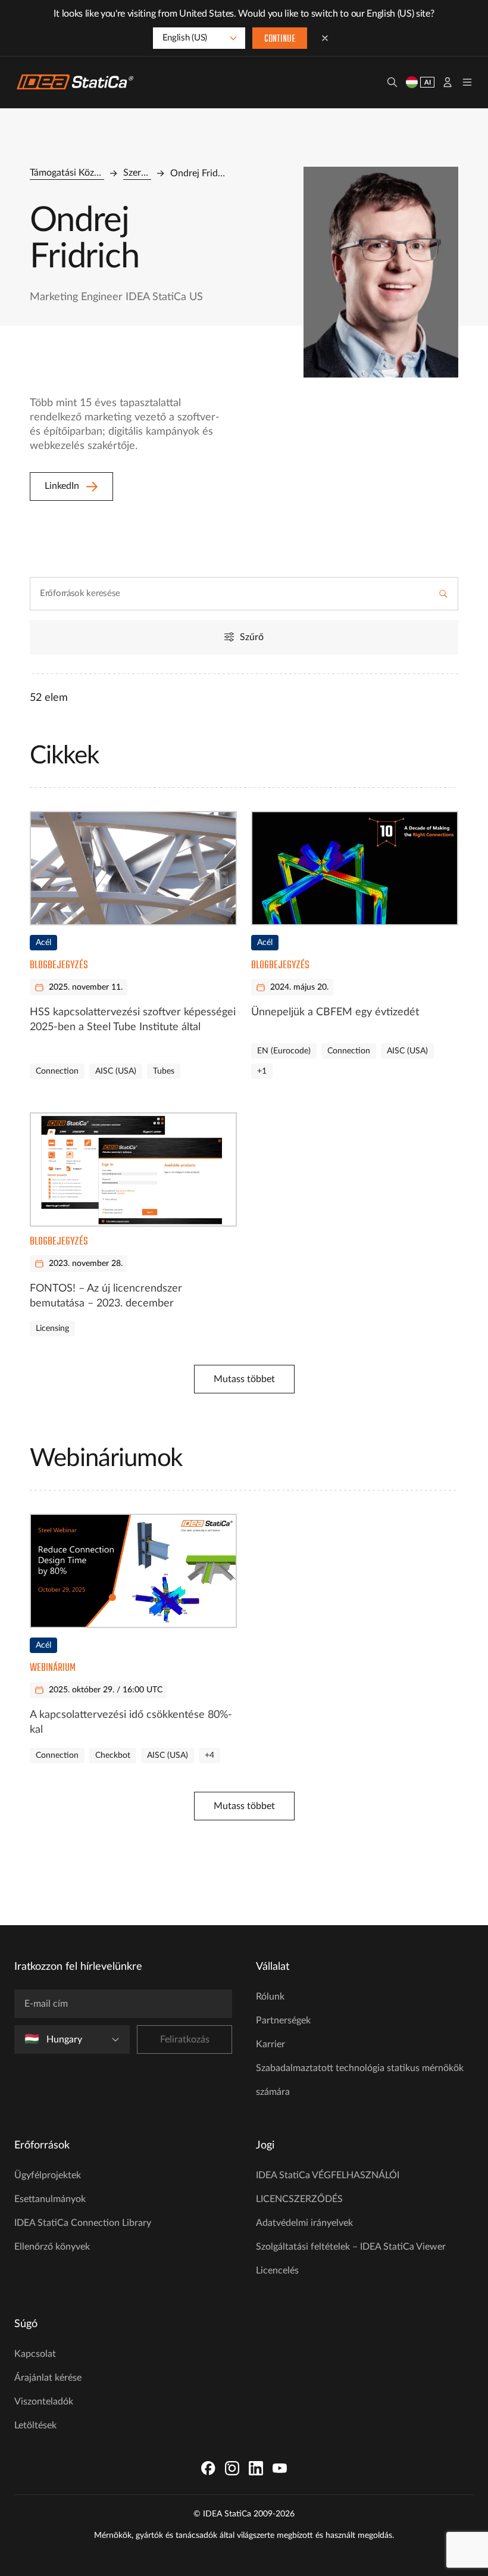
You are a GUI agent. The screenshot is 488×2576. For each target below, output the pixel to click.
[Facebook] (208, 2468)
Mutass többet (244, 1379)
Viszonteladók (44, 2402)
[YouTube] (280, 2468)
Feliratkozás (185, 2039)
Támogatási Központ (67, 173)
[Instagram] (232, 2468)
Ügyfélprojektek (48, 2175)
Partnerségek (283, 2020)
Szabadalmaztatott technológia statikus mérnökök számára (360, 2080)
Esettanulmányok (50, 2199)
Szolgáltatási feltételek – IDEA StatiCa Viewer (351, 2247)
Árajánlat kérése (48, 2378)
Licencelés (277, 2271)
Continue (280, 39)
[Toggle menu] (467, 82)
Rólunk (270, 1997)
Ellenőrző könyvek (52, 2247)
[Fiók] (448, 82)
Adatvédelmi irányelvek (304, 2223)
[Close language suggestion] (325, 38)
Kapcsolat (35, 2354)
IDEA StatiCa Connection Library (83, 2223)
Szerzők (137, 173)
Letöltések (35, 2425)
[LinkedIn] (256, 2468)
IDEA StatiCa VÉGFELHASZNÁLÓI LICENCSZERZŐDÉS (328, 2187)
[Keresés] (392, 82)
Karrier (270, 2044)
